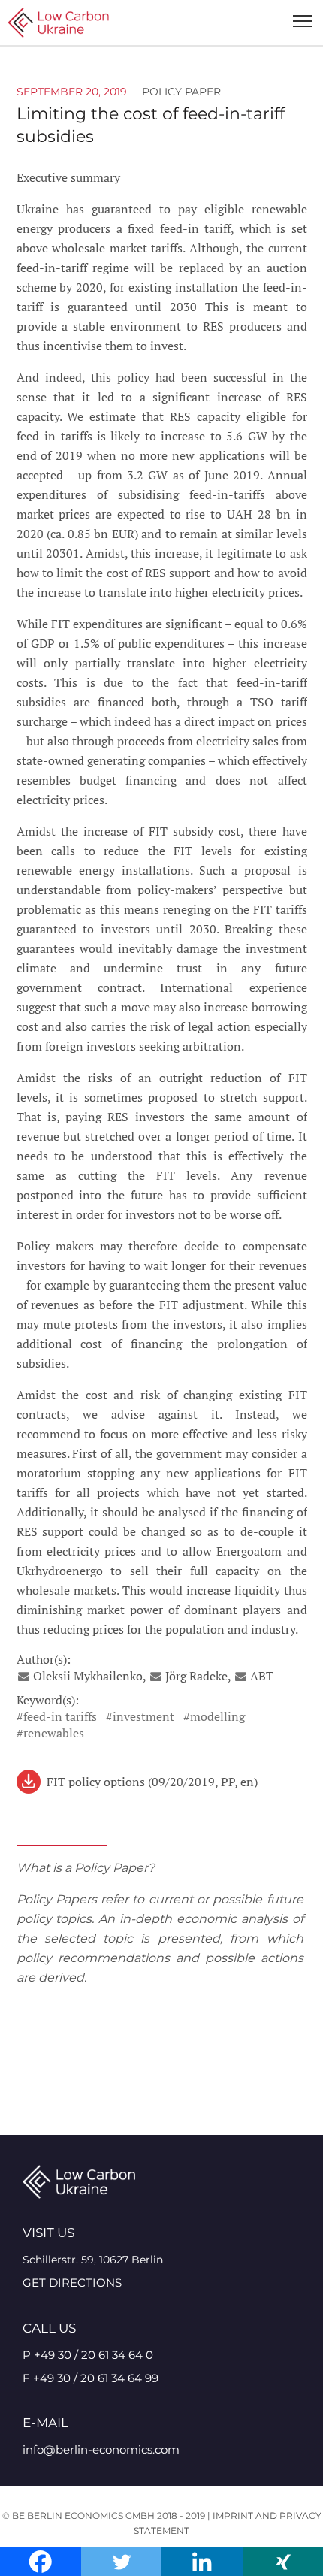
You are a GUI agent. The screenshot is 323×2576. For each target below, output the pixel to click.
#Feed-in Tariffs (57, 1716)
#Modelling (214, 1716)
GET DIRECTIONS (72, 2283)
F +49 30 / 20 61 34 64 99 (91, 2378)
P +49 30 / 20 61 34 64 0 (88, 2355)
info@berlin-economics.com (101, 2449)
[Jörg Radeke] (157, 1676)
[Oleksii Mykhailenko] (25, 1676)
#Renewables (50, 1733)
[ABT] (242, 1676)
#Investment (140, 1716)
